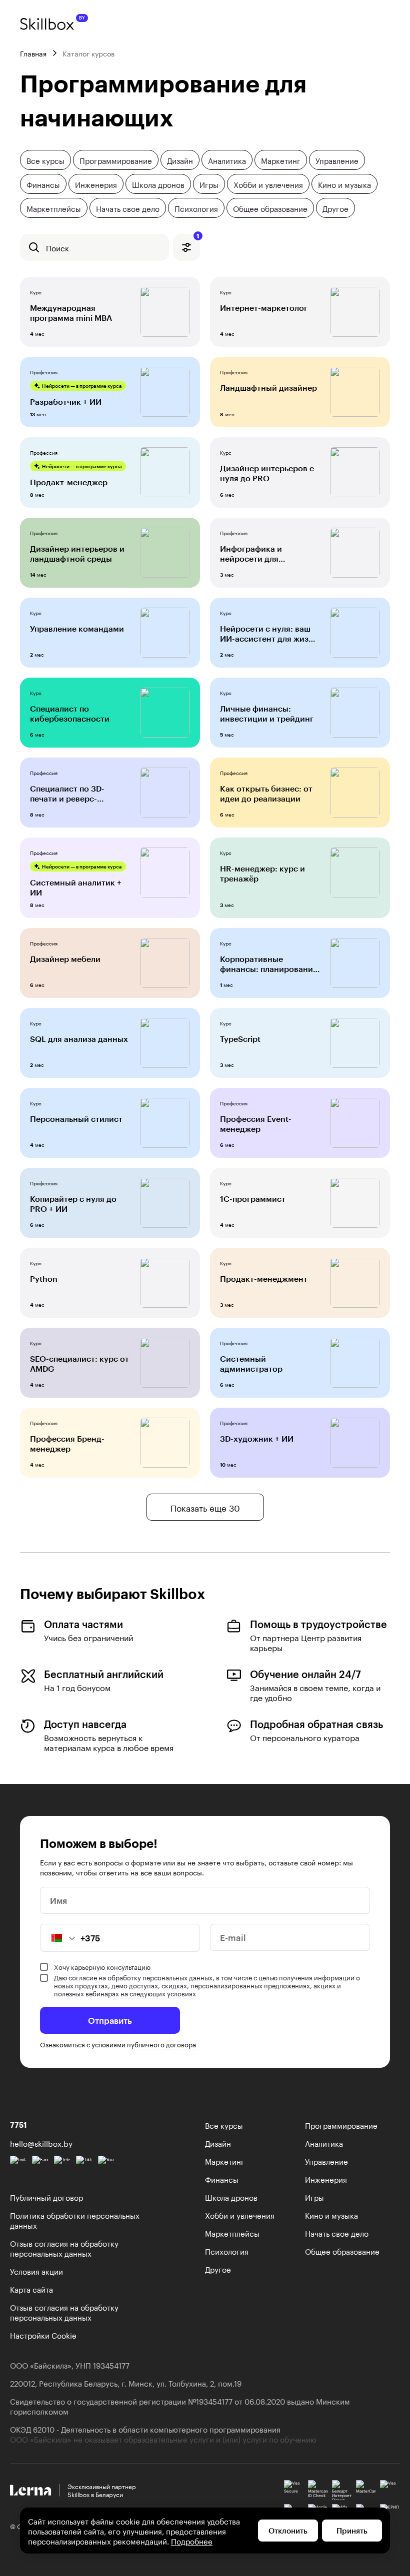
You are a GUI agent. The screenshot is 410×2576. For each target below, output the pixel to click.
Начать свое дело (128, 208)
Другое (335, 208)
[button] (58, 1938)
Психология (196, 208)
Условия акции (36, 2271)
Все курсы (45, 160)
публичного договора (161, 2044)
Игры (209, 184)
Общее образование (270, 208)
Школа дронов (158, 184)
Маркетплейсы (54, 208)
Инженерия (96, 184)
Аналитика (227, 160)
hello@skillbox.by (41, 2143)
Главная (33, 53)
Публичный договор (46, 2197)
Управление (337, 160)
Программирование (116, 160)
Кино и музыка (344, 184)
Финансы (43, 184)
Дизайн (180, 160)
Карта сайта (31, 2289)
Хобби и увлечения (268, 184)
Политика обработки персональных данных (75, 2220)
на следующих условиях (158, 1993)
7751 (18, 2125)
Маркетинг (281, 160)
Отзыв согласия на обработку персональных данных (64, 2248)
